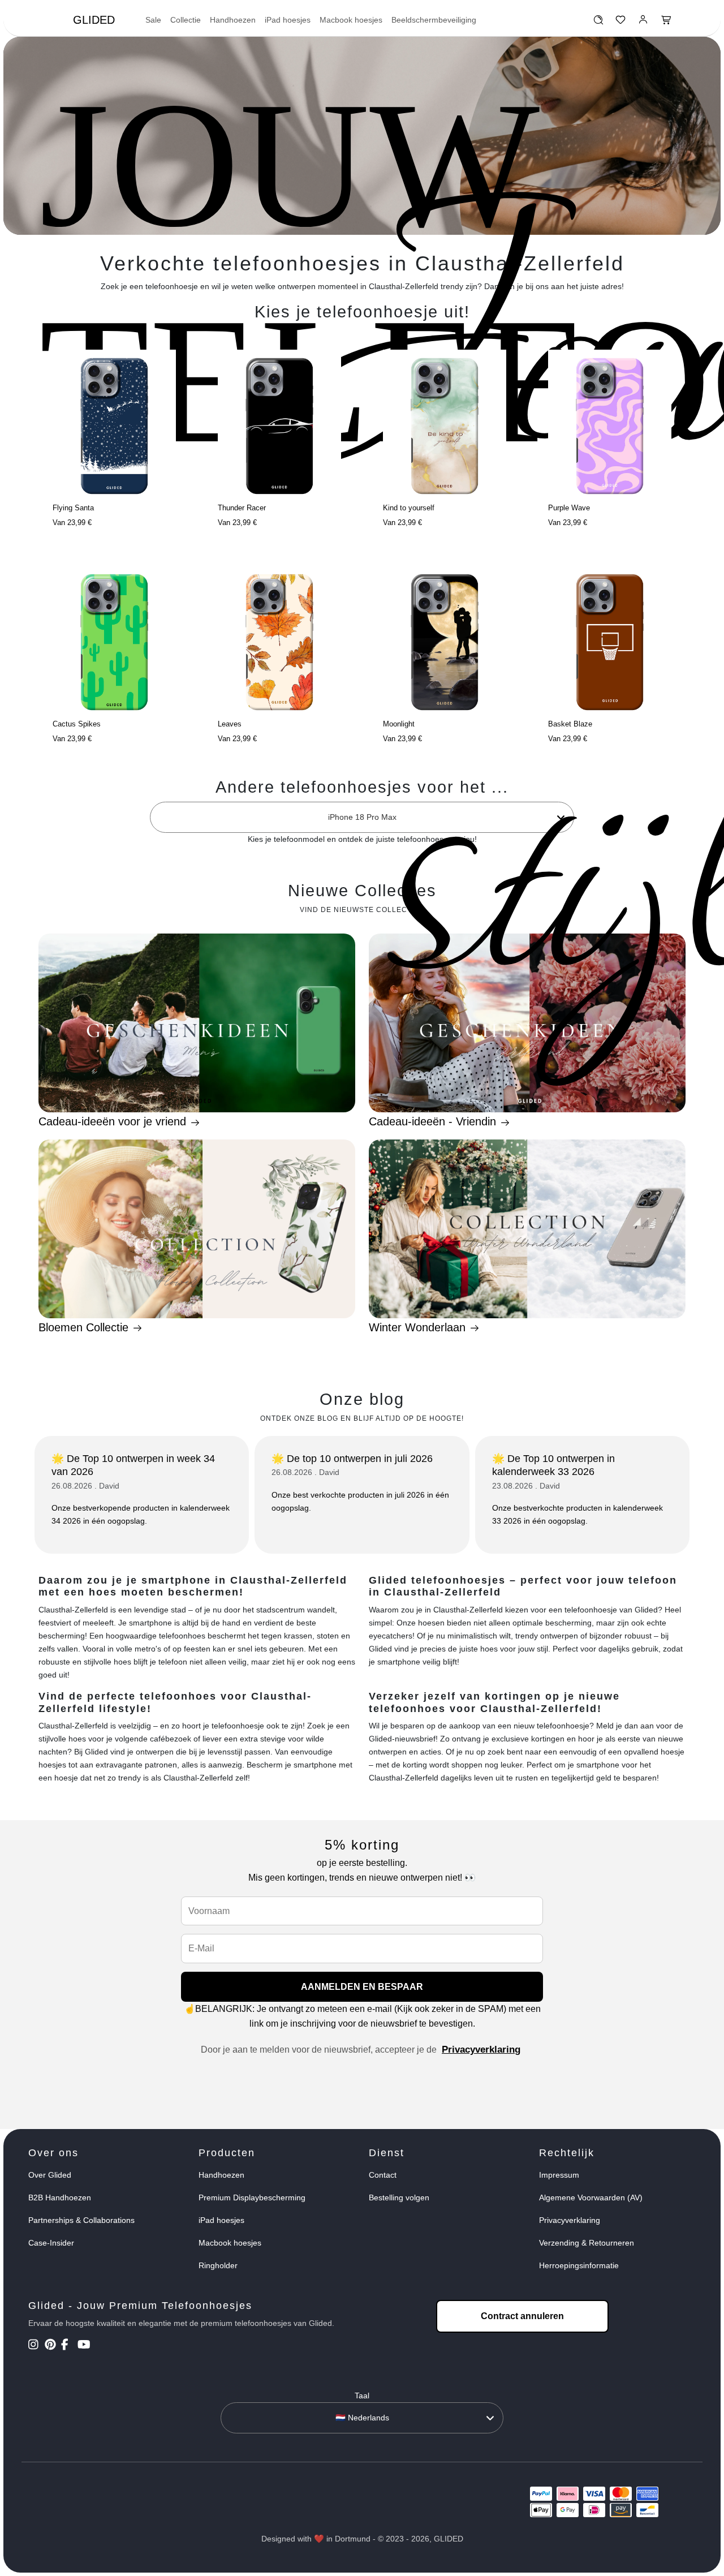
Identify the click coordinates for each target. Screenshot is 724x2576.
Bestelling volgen (399, 2197)
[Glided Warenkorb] (666, 23)
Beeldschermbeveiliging (434, 20)
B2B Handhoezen (60, 2197)
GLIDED (94, 20)
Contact (383, 2175)
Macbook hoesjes (351, 20)
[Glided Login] (643, 23)
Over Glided (50, 2175)
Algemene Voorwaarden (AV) (591, 2197)
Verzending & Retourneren (587, 2243)
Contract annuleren (522, 2316)
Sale (153, 20)
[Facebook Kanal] (68, 2346)
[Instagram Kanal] (35, 2346)
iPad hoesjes (288, 20)
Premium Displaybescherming (252, 2197)
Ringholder (218, 2265)
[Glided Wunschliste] (598, 23)
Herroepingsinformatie (579, 2265)
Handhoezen (233, 20)
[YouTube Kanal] (85, 2346)
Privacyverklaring (481, 2050)
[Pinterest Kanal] (52, 2346)
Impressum (559, 2175)
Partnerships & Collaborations (81, 2220)
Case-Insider (51, 2243)
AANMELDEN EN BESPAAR (362, 1987)
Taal (362, 2396)
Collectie (186, 20)
